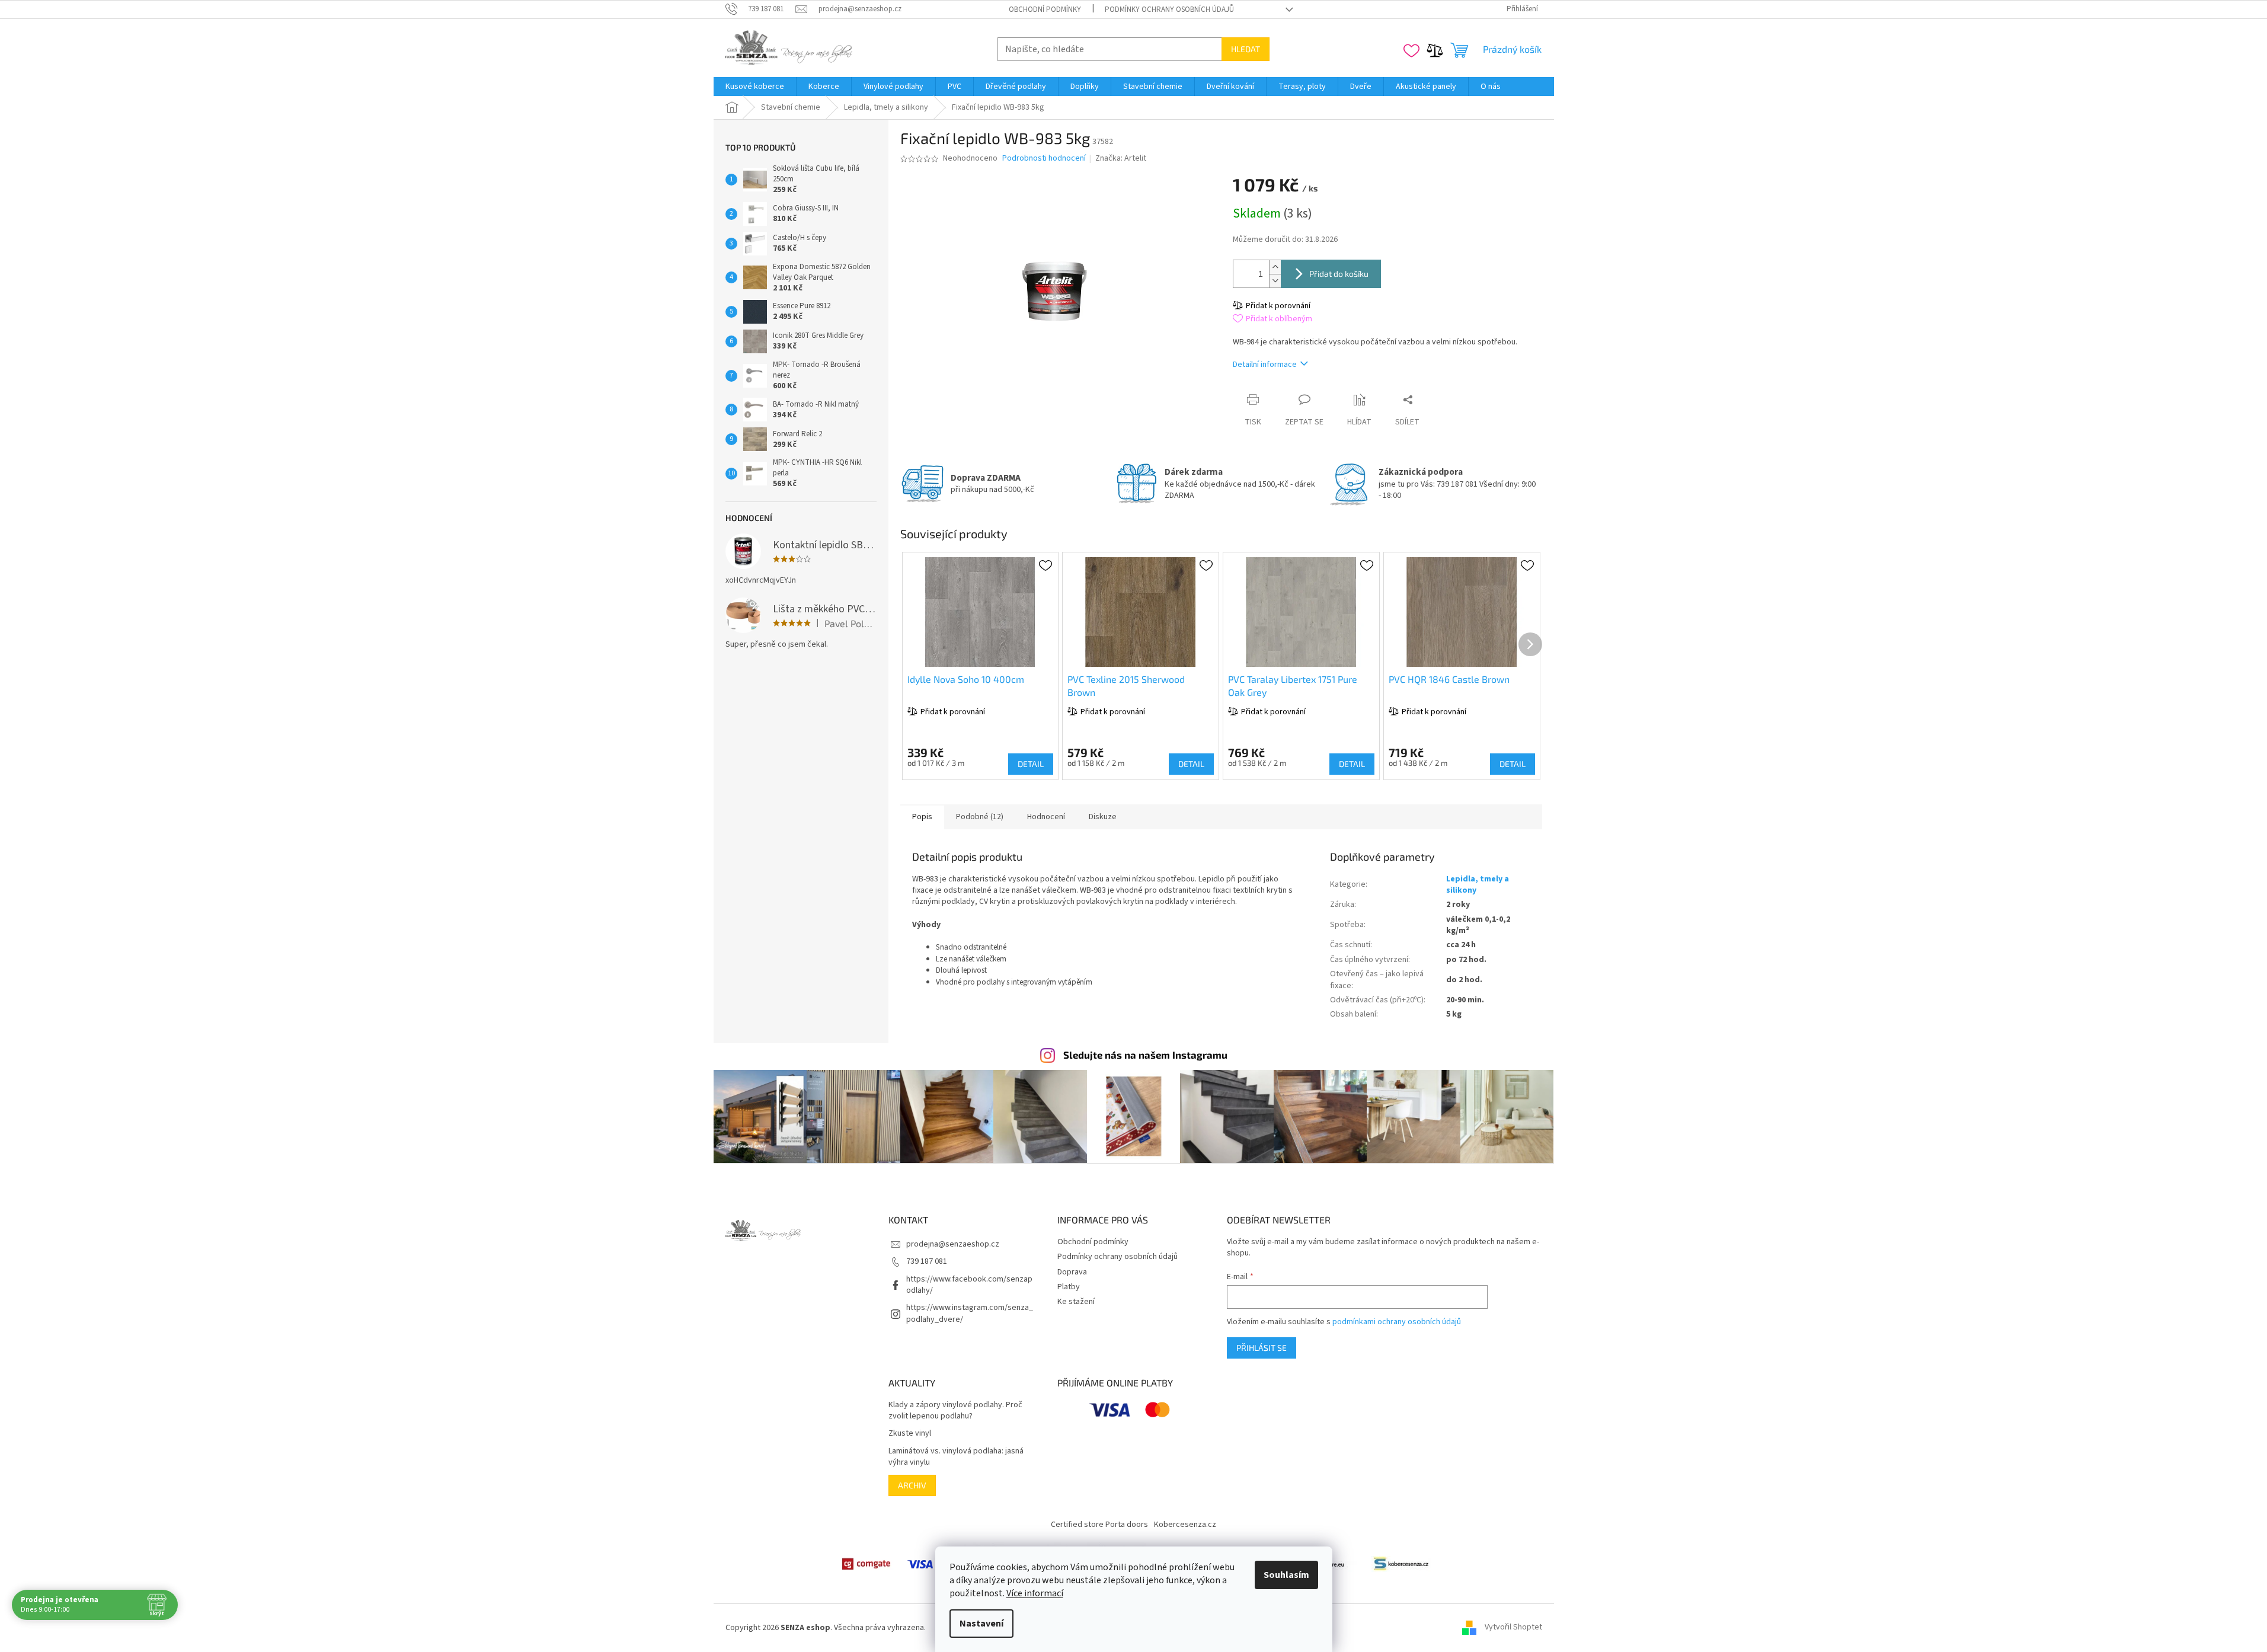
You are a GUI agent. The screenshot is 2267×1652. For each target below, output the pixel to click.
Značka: (1121, 158)
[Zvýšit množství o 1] (1275, 267)
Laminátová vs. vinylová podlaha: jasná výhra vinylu (956, 1457)
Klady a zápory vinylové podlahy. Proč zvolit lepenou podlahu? (955, 1411)
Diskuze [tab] (1103, 817)
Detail (1031, 764)
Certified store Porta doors (1099, 1525)
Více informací (1035, 1593)
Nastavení (981, 1624)
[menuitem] (755, 87)
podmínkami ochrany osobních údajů (1397, 1322)
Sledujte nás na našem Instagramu (1145, 1055)
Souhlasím (1286, 1575)
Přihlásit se (1262, 1348)
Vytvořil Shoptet (1513, 1628)
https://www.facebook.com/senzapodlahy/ (969, 1285)
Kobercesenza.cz (1185, 1525)
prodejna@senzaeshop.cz (953, 1244)
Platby (1069, 1287)
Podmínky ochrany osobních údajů (1169, 9)
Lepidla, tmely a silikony (1478, 885)
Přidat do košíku (1339, 274)
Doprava (1072, 1272)
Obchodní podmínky (1045, 9)
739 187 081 (927, 1261)
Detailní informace (1265, 365)
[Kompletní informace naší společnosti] (1401, 1564)
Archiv (912, 1485)
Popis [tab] (922, 817)
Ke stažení (1076, 1302)
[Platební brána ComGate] (866, 1564)
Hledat (1246, 49)
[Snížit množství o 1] (1275, 281)
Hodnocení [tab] (1046, 817)
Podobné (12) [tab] (980, 817)
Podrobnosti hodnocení (1044, 159)
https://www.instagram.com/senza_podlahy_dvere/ (970, 1313)
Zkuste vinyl (910, 1434)
